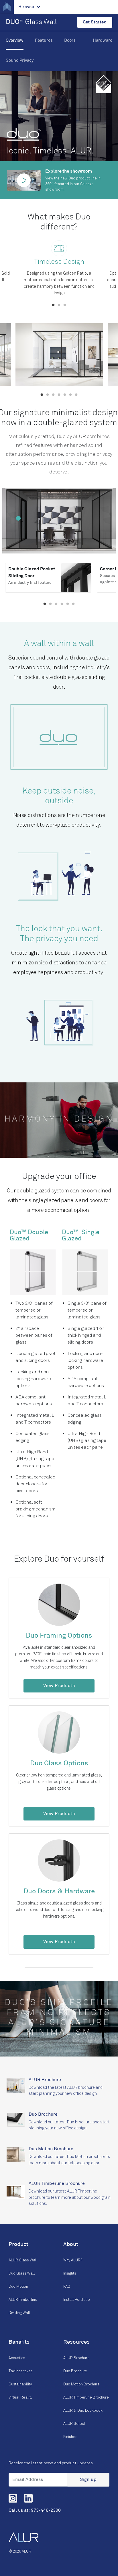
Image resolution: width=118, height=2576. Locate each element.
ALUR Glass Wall (23, 2260)
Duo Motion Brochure (81, 2384)
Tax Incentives (21, 2371)
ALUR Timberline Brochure (86, 2397)
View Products (59, 1686)
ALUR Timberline (23, 2300)
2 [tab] (59, 305)
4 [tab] (59, 395)
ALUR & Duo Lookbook (83, 2411)
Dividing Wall (19, 2313)
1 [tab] (53, 305)
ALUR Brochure (76, 2358)
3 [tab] (65, 305)
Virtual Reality (20, 2397)
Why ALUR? (73, 2260)
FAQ (67, 2287)
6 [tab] (70, 395)
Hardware (103, 41)
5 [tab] (65, 395)
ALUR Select (74, 2424)
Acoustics (17, 2358)
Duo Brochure (75, 2371)
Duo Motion (18, 2287)
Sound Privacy (20, 61)
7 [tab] (76, 395)
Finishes (70, 2437)
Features (44, 41)
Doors (70, 41)
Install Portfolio (77, 2300)
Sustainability (20, 2384)
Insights (70, 2273)
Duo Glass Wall (22, 2273)
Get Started (95, 22)
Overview (15, 41)
